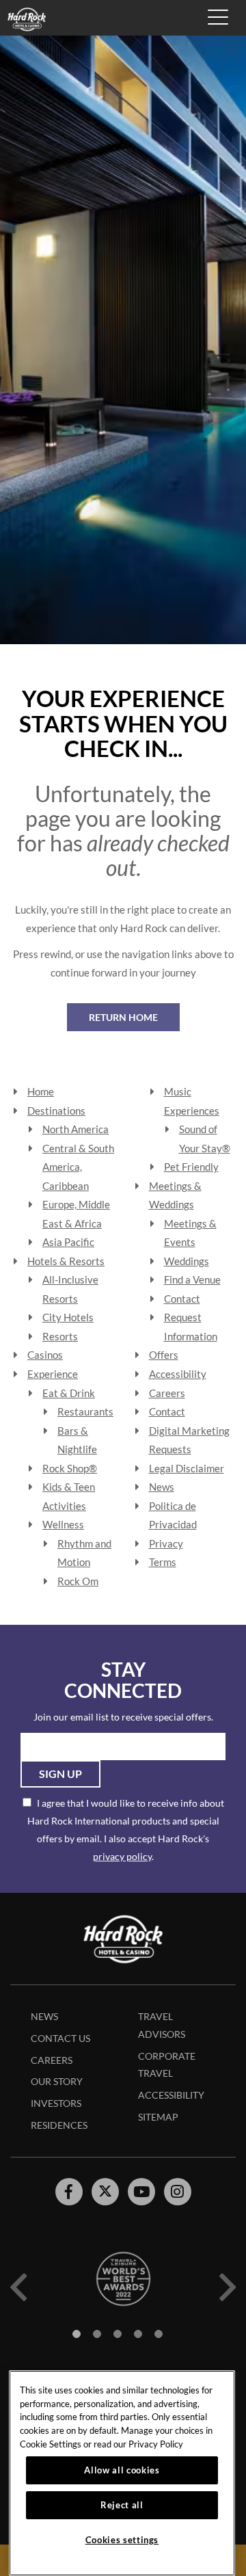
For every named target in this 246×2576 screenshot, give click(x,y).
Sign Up (60, 1774)
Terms (163, 1562)
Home (41, 1091)
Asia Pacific (68, 1242)
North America (76, 1129)
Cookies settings (122, 2540)
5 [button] (159, 2334)
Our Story (57, 2081)
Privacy (166, 1543)
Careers (167, 1393)
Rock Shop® (70, 1468)
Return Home (123, 1017)
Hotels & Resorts (66, 1261)
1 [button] (77, 2334)
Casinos (45, 1355)
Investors (56, 2103)
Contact (182, 1299)
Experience (53, 1374)
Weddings (187, 1261)
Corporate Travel (167, 2065)
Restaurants (85, 1411)
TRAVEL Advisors (162, 2025)
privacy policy (122, 1856)
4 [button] (138, 2334)
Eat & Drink (69, 1393)
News (162, 1487)
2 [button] (97, 2334)
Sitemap (158, 2117)
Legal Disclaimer (187, 1468)
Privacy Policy (156, 2444)
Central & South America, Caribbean (78, 1167)
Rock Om (78, 1581)
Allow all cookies (122, 2470)
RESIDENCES (59, 2125)
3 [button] (118, 2334)
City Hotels (68, 1317)
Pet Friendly (191, 1167)
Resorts (60, 1336)
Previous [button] (18, 2287)
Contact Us (60, 2038)
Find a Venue (192, 1279)
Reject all (122, 2505)
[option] (123, 2279)
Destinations (56, 1111)
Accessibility (178, 1374)
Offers (164, 1355)
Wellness (63, 1524)
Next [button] (228, 2287)
